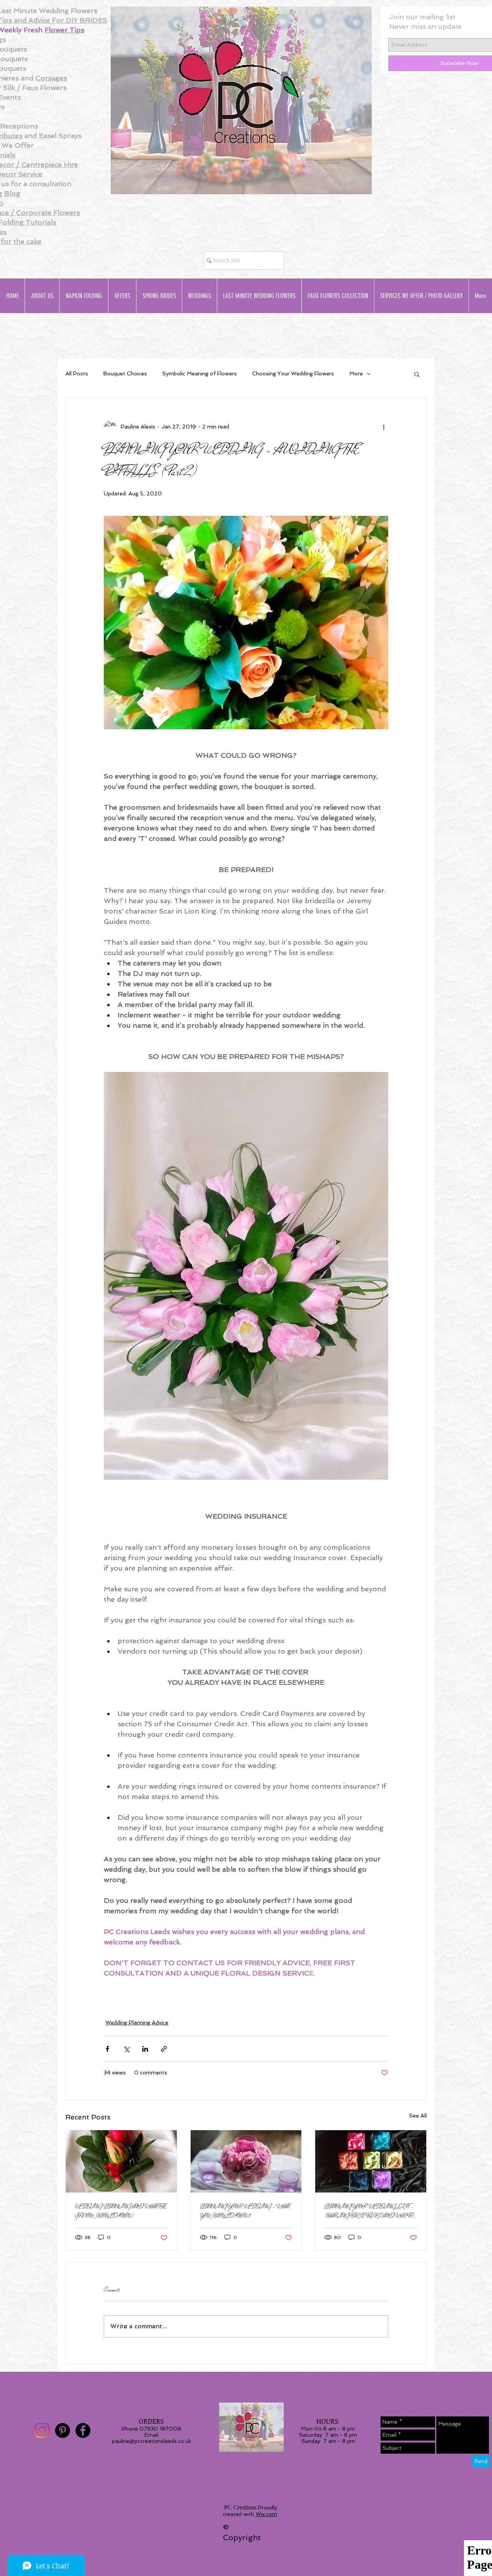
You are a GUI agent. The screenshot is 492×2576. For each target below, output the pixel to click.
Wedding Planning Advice (137, 2022)
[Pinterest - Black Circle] (62, 2430)
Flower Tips (64, 30)
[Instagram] (42, 2430)
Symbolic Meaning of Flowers (199, 373)
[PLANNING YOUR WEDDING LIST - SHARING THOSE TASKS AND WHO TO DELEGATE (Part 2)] (371, 2161)
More (356, 373)
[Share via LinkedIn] (145, 2049)
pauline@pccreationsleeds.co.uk (151, 2441)
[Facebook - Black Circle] (83, 2430)
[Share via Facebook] (107, 2049)
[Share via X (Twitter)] (126, 2049)
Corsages (51, 78)
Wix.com (266, 2514)
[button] (417, 374)
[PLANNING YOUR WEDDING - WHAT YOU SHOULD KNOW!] (246, 2161)
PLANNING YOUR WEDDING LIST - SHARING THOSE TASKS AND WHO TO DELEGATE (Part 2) (369, 2211)
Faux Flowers (44, 88)
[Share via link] (164, 2049)
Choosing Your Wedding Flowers (293, 373)
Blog (12, 193)
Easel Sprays (60, 136)
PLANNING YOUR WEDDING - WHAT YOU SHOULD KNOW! (245, 2211)
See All (418, 2116)
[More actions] (384, 427)
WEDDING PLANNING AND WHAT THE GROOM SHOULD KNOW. (121, 2211)
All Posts (77, 373)
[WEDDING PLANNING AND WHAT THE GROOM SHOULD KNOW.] (121, 2161)
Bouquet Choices (125, 373)
